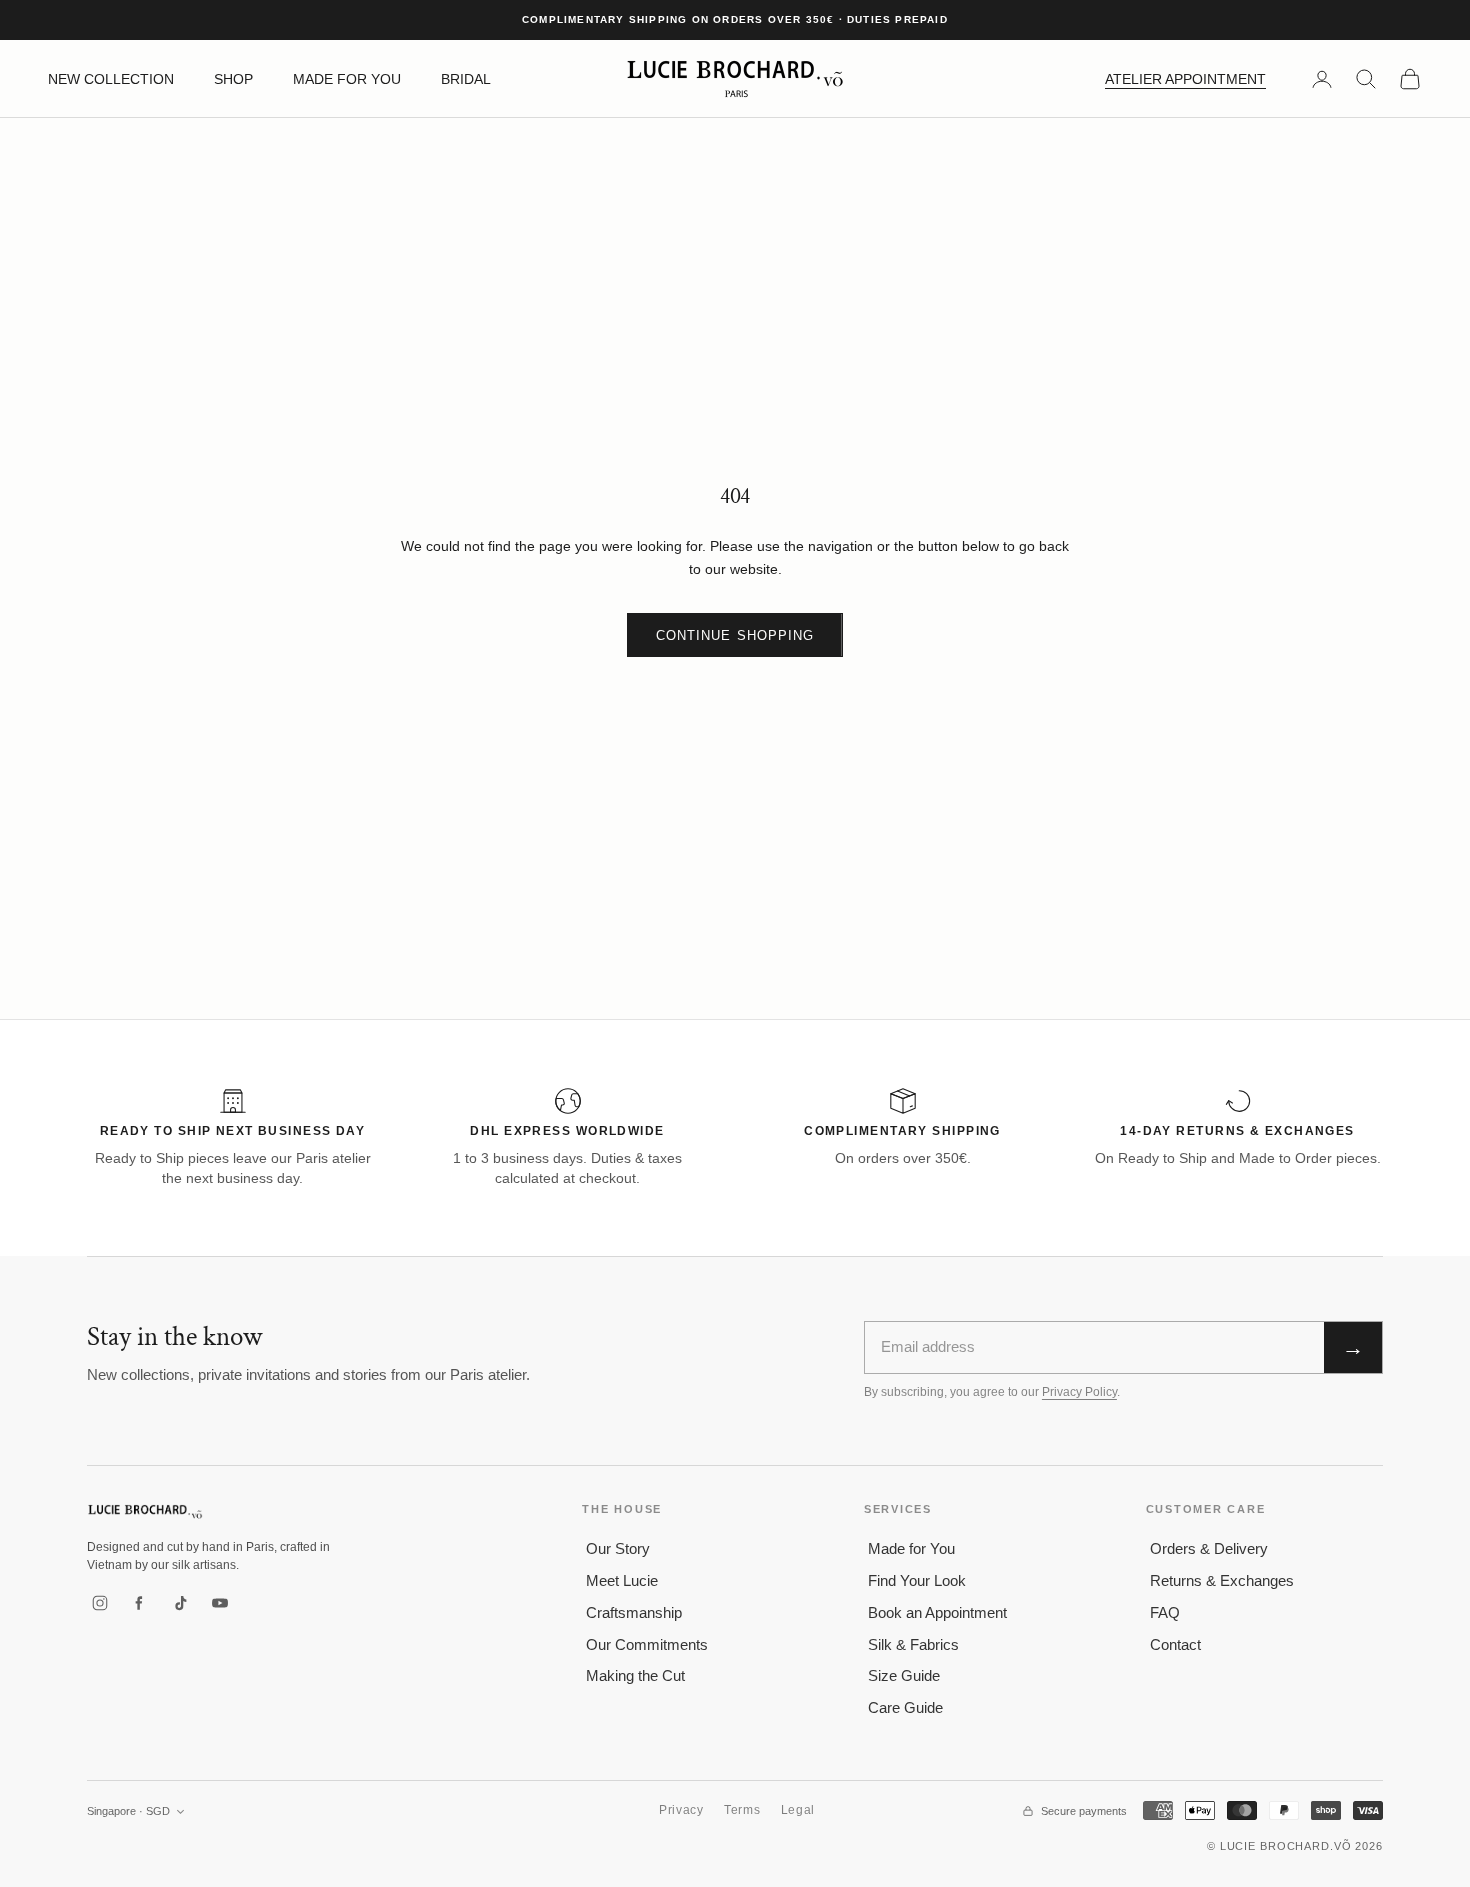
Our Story (618, 1548)
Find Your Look (917, 1580)
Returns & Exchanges (1222, 1580)
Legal (798, 1810)
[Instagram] (100, 1603)
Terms (742, 1810)
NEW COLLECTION (111, 79)
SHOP (233, 79)
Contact (1175, 1644)
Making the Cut (635, 1675)
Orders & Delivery (1209, 1548)
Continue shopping (735, 635)
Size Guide (904, 1675)
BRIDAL (466, 79)
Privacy (681, 1810)
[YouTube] (220, 1603)
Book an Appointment (937, 1612)
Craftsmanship (634, 1612)
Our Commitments (647, 1644)
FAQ (1165, 1612)
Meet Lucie (622, 1580)
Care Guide (905, 1707)
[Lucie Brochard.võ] (145, 1511)
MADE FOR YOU (347, 79)
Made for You (911, 1548)
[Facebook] (140, 1603)
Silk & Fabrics (913, 1644)
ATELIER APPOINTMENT (1185, 79)
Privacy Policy (1079, 1392)
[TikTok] (180, 1603)
